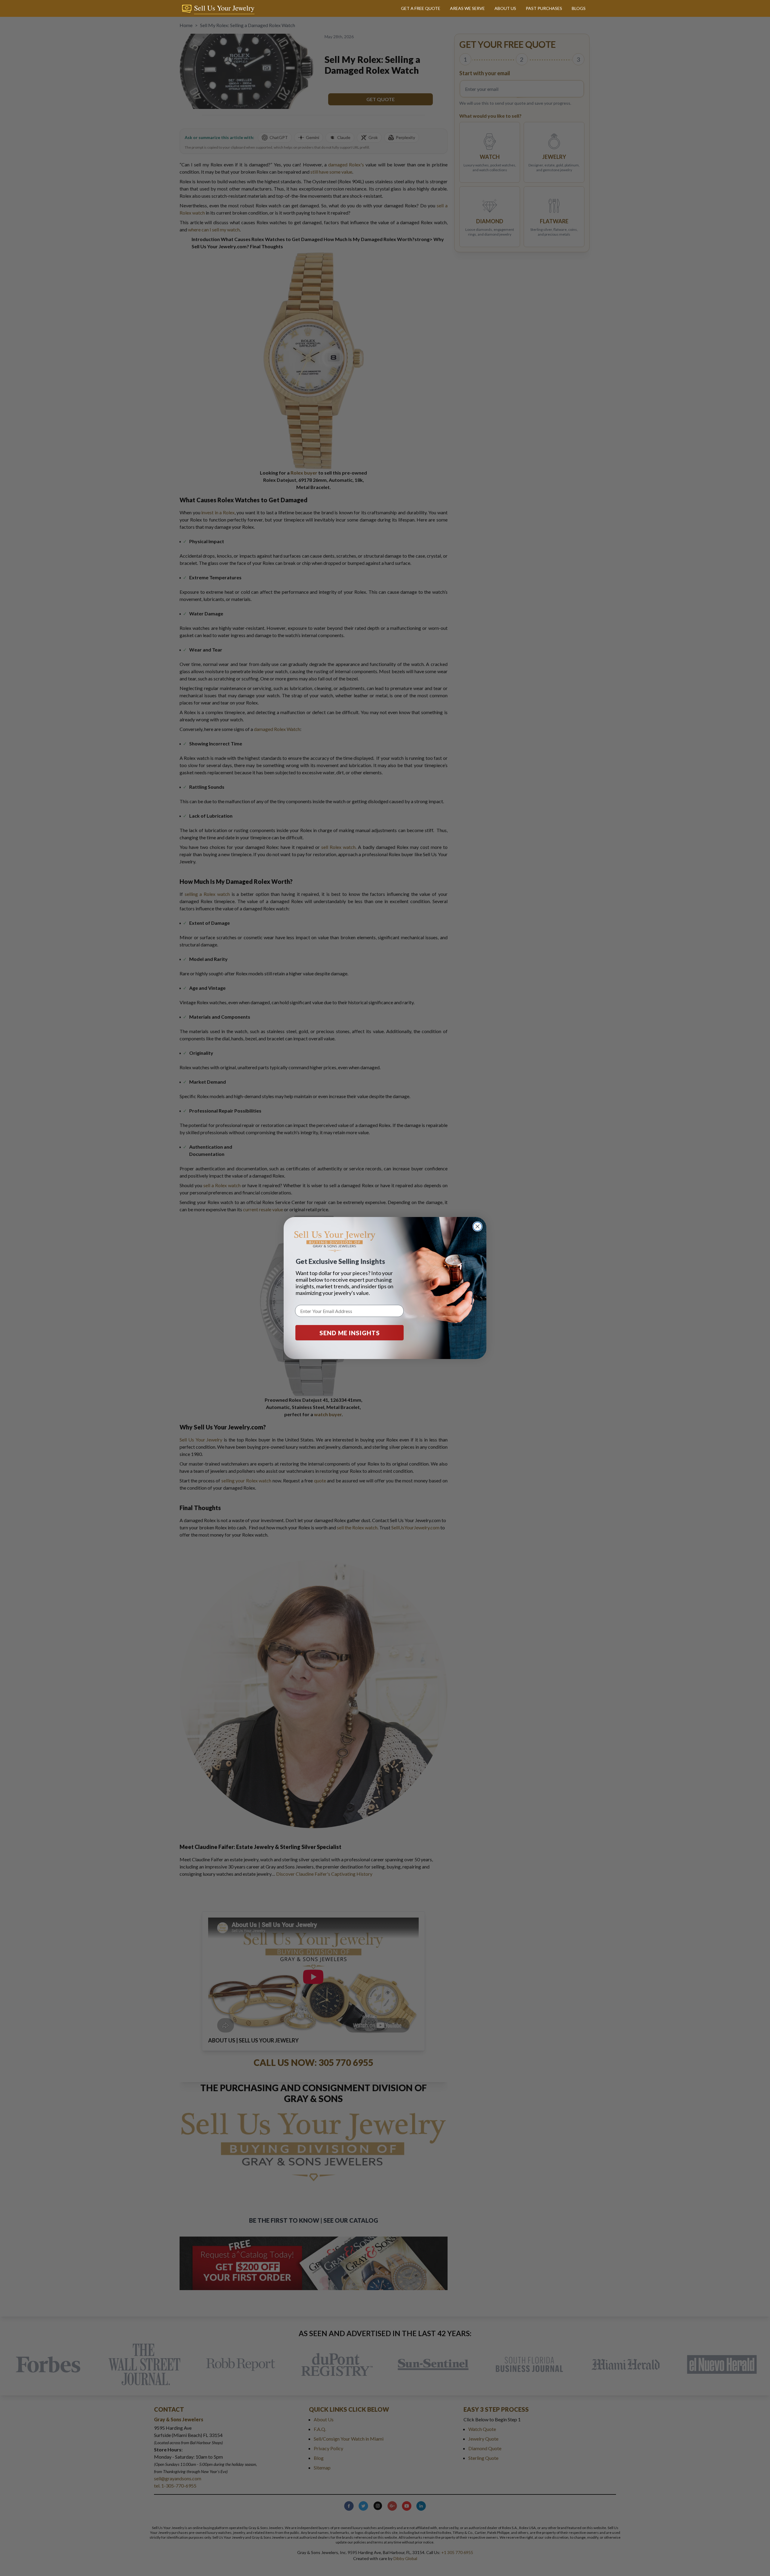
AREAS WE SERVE (467, 8)
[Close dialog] (477, 1226)
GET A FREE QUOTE (421, 8)
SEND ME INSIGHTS (350, 1333)
